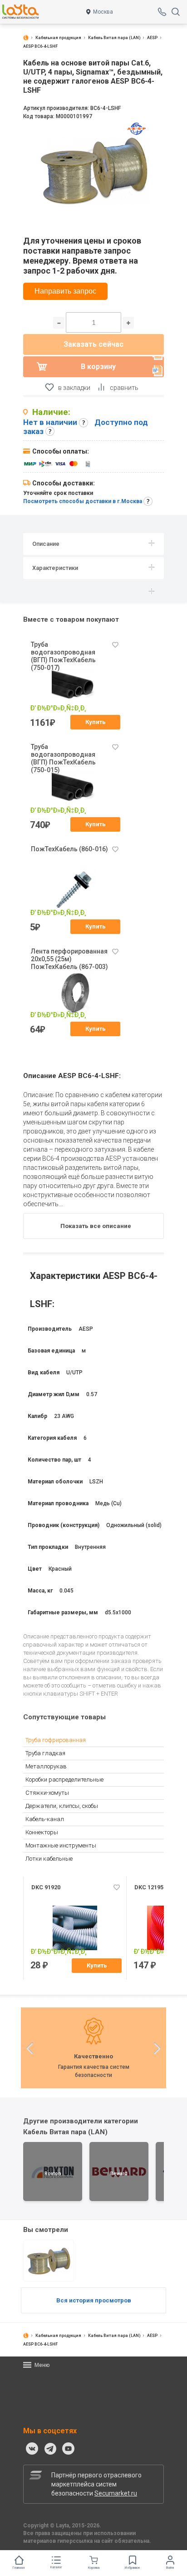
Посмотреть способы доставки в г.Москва (83, 501)
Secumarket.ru (116, 2493)
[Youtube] (69, 2449)
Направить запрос (65, 291)
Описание (46, 544)
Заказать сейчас (93, 344)
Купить (96, 722)
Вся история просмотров (94, 2300)
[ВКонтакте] (32, 2449)
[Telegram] (50, 2449)
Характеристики (55, 568)
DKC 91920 (46, 1887)
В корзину (98, 367)
